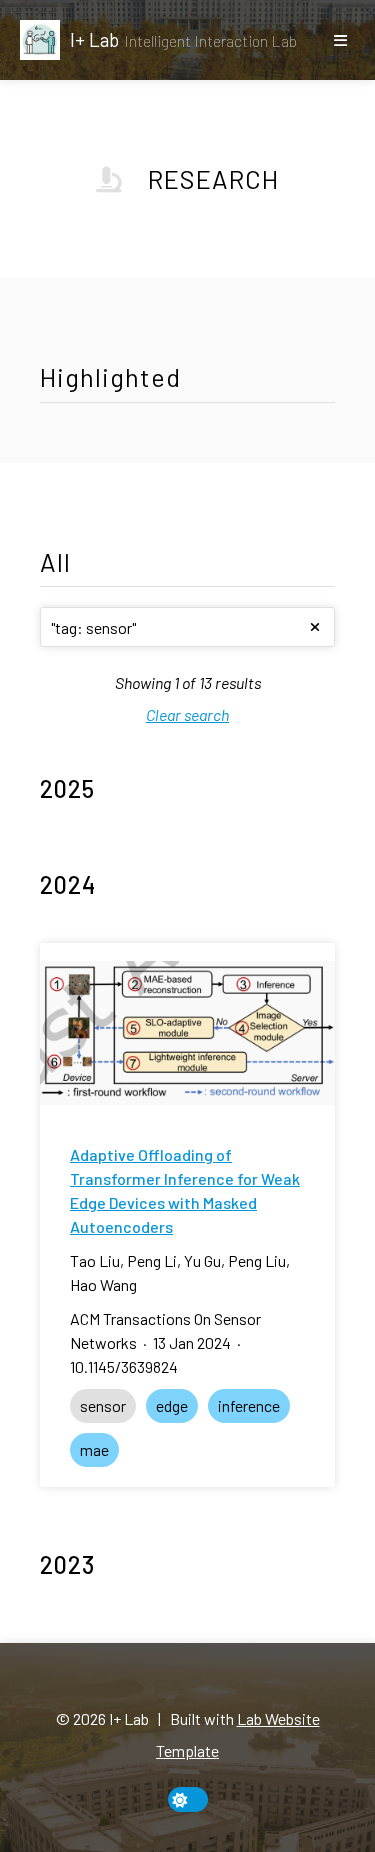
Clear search (187, 714)
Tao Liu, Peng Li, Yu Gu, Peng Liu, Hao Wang (180, 1272)
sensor (103, 1405)
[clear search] (315, 627)
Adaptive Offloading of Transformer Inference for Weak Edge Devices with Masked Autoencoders (185, 1190)
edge (172, 1405)
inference (249, 1405)
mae (94, 1449)
